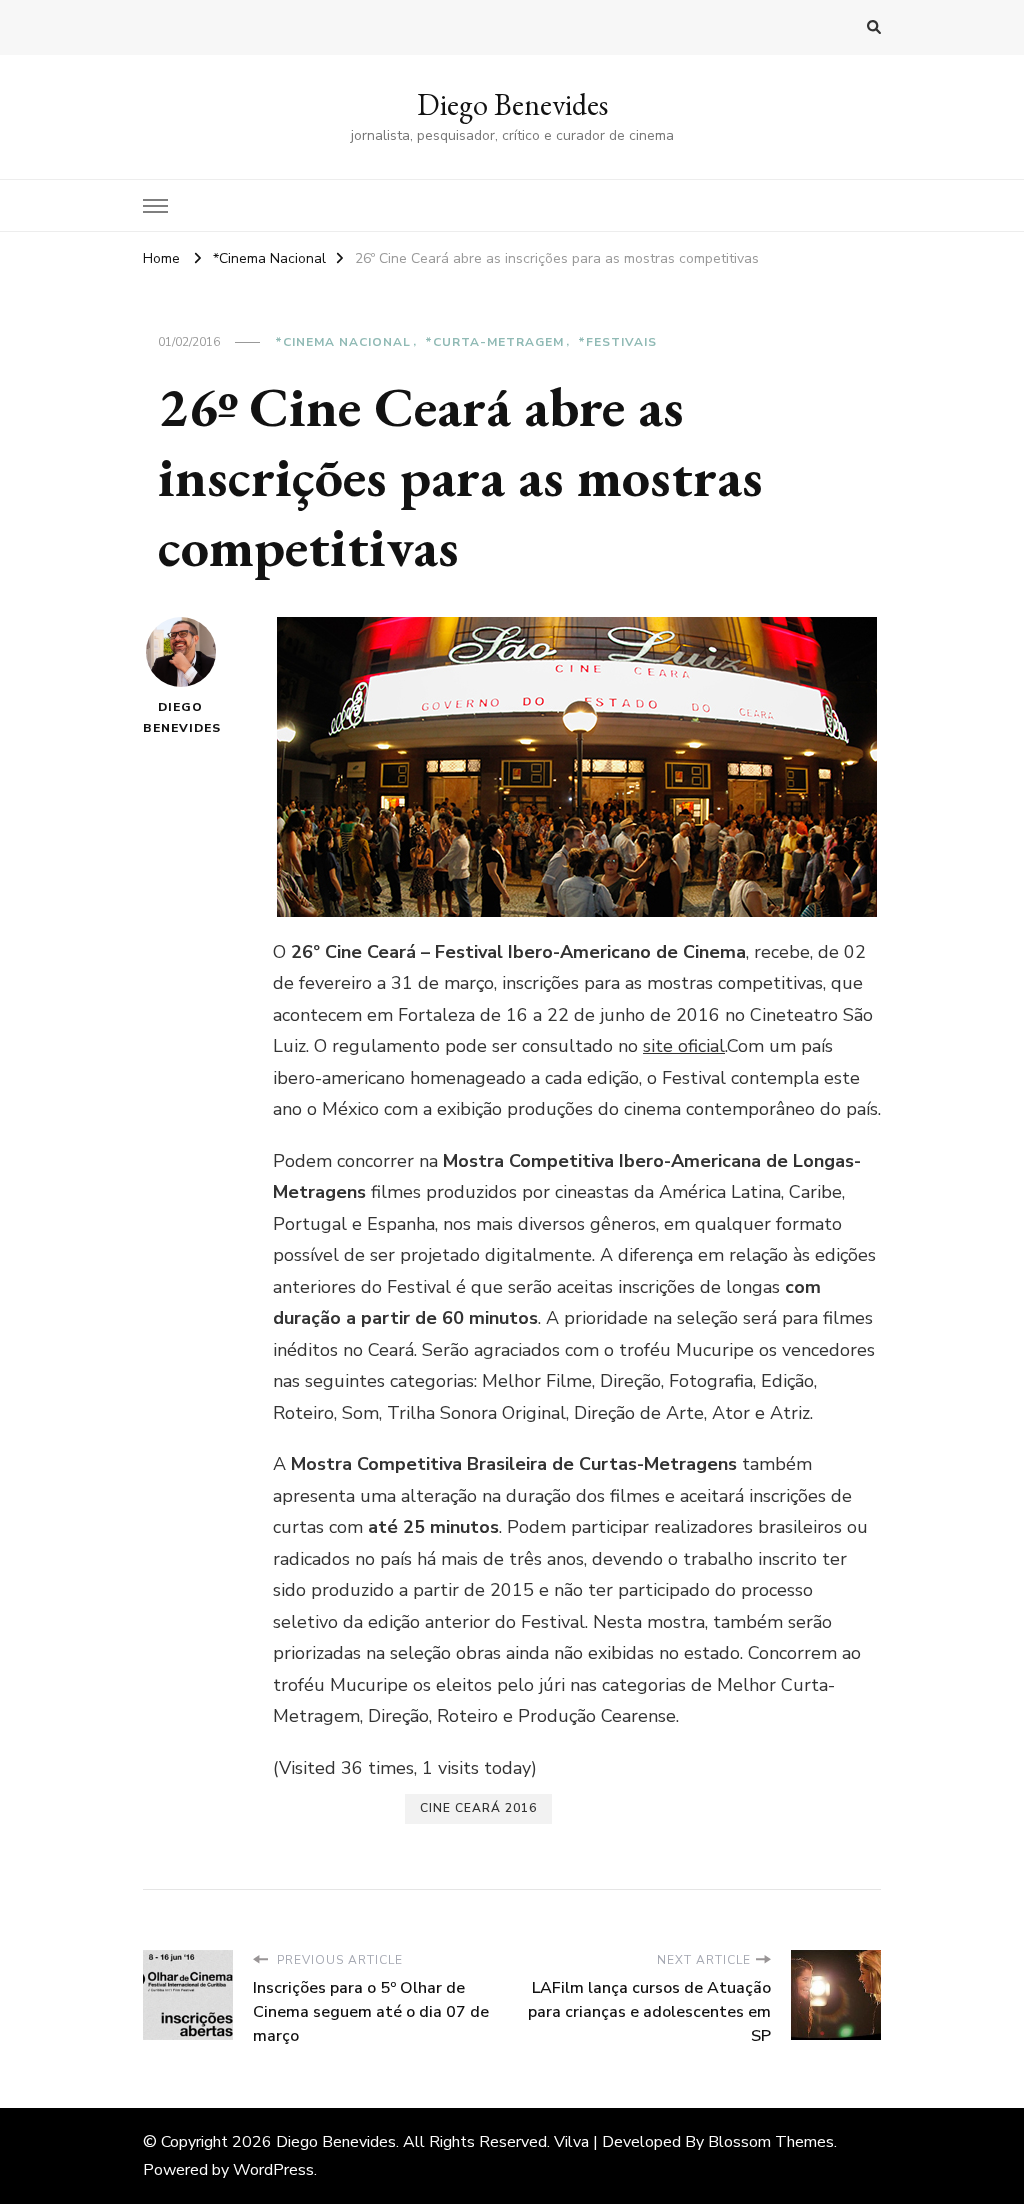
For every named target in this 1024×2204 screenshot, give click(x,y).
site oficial (684, 1046)
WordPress (273, 2170)
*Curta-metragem (494, 342)
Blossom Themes (771, 2142)
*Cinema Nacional (343, 342)
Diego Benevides (512, 104)
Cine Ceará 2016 (478, 1808)
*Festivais (617, 342)
